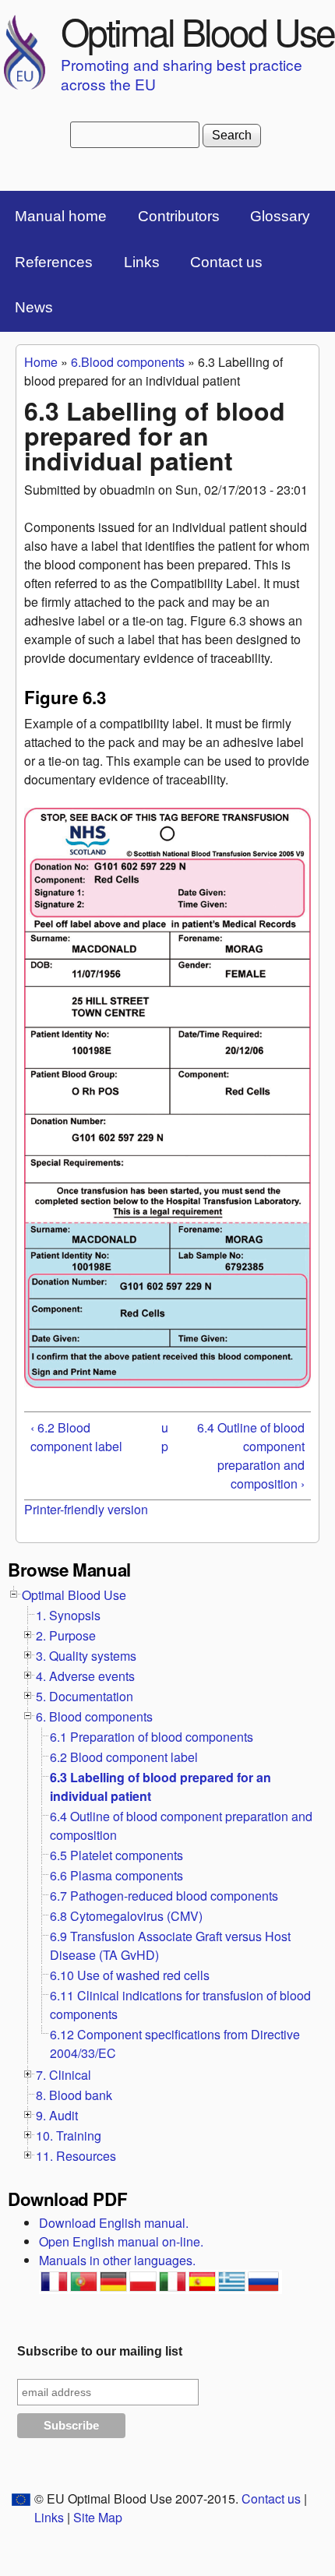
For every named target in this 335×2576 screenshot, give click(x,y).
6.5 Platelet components (116, 1855)
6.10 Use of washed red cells (130, 1975)
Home (41, 362)
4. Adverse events (85, 1676)
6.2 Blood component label (124, 1757)
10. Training (69, 2136)
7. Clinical (63, 2075)
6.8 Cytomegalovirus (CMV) (126, 1916)
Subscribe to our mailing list (100, 2351)
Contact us (226, 262)
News (34, 307)
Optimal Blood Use (197, 31)
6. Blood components (94, 1716)
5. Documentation (85, 1696)
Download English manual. (114, 2223)
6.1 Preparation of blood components (152, 1737)
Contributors (179, 216)
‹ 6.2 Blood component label (76, 1437)
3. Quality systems (86, 1656)
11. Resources (76, 2156)
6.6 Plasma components (116, 1875)
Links (142, 262)
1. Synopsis (68, 1615)
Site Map (98, 2517)
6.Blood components (128, 362)
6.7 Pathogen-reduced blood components (164, 1896)
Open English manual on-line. (121, 2241)
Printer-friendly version (86, 1509)
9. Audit (57, 2115)
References (54, 262)
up (165, 1437)
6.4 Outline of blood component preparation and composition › (251, 1455)
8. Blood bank (74, 2095)
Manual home (61, 216)
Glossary (280, 216)
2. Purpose (66, 1635)
